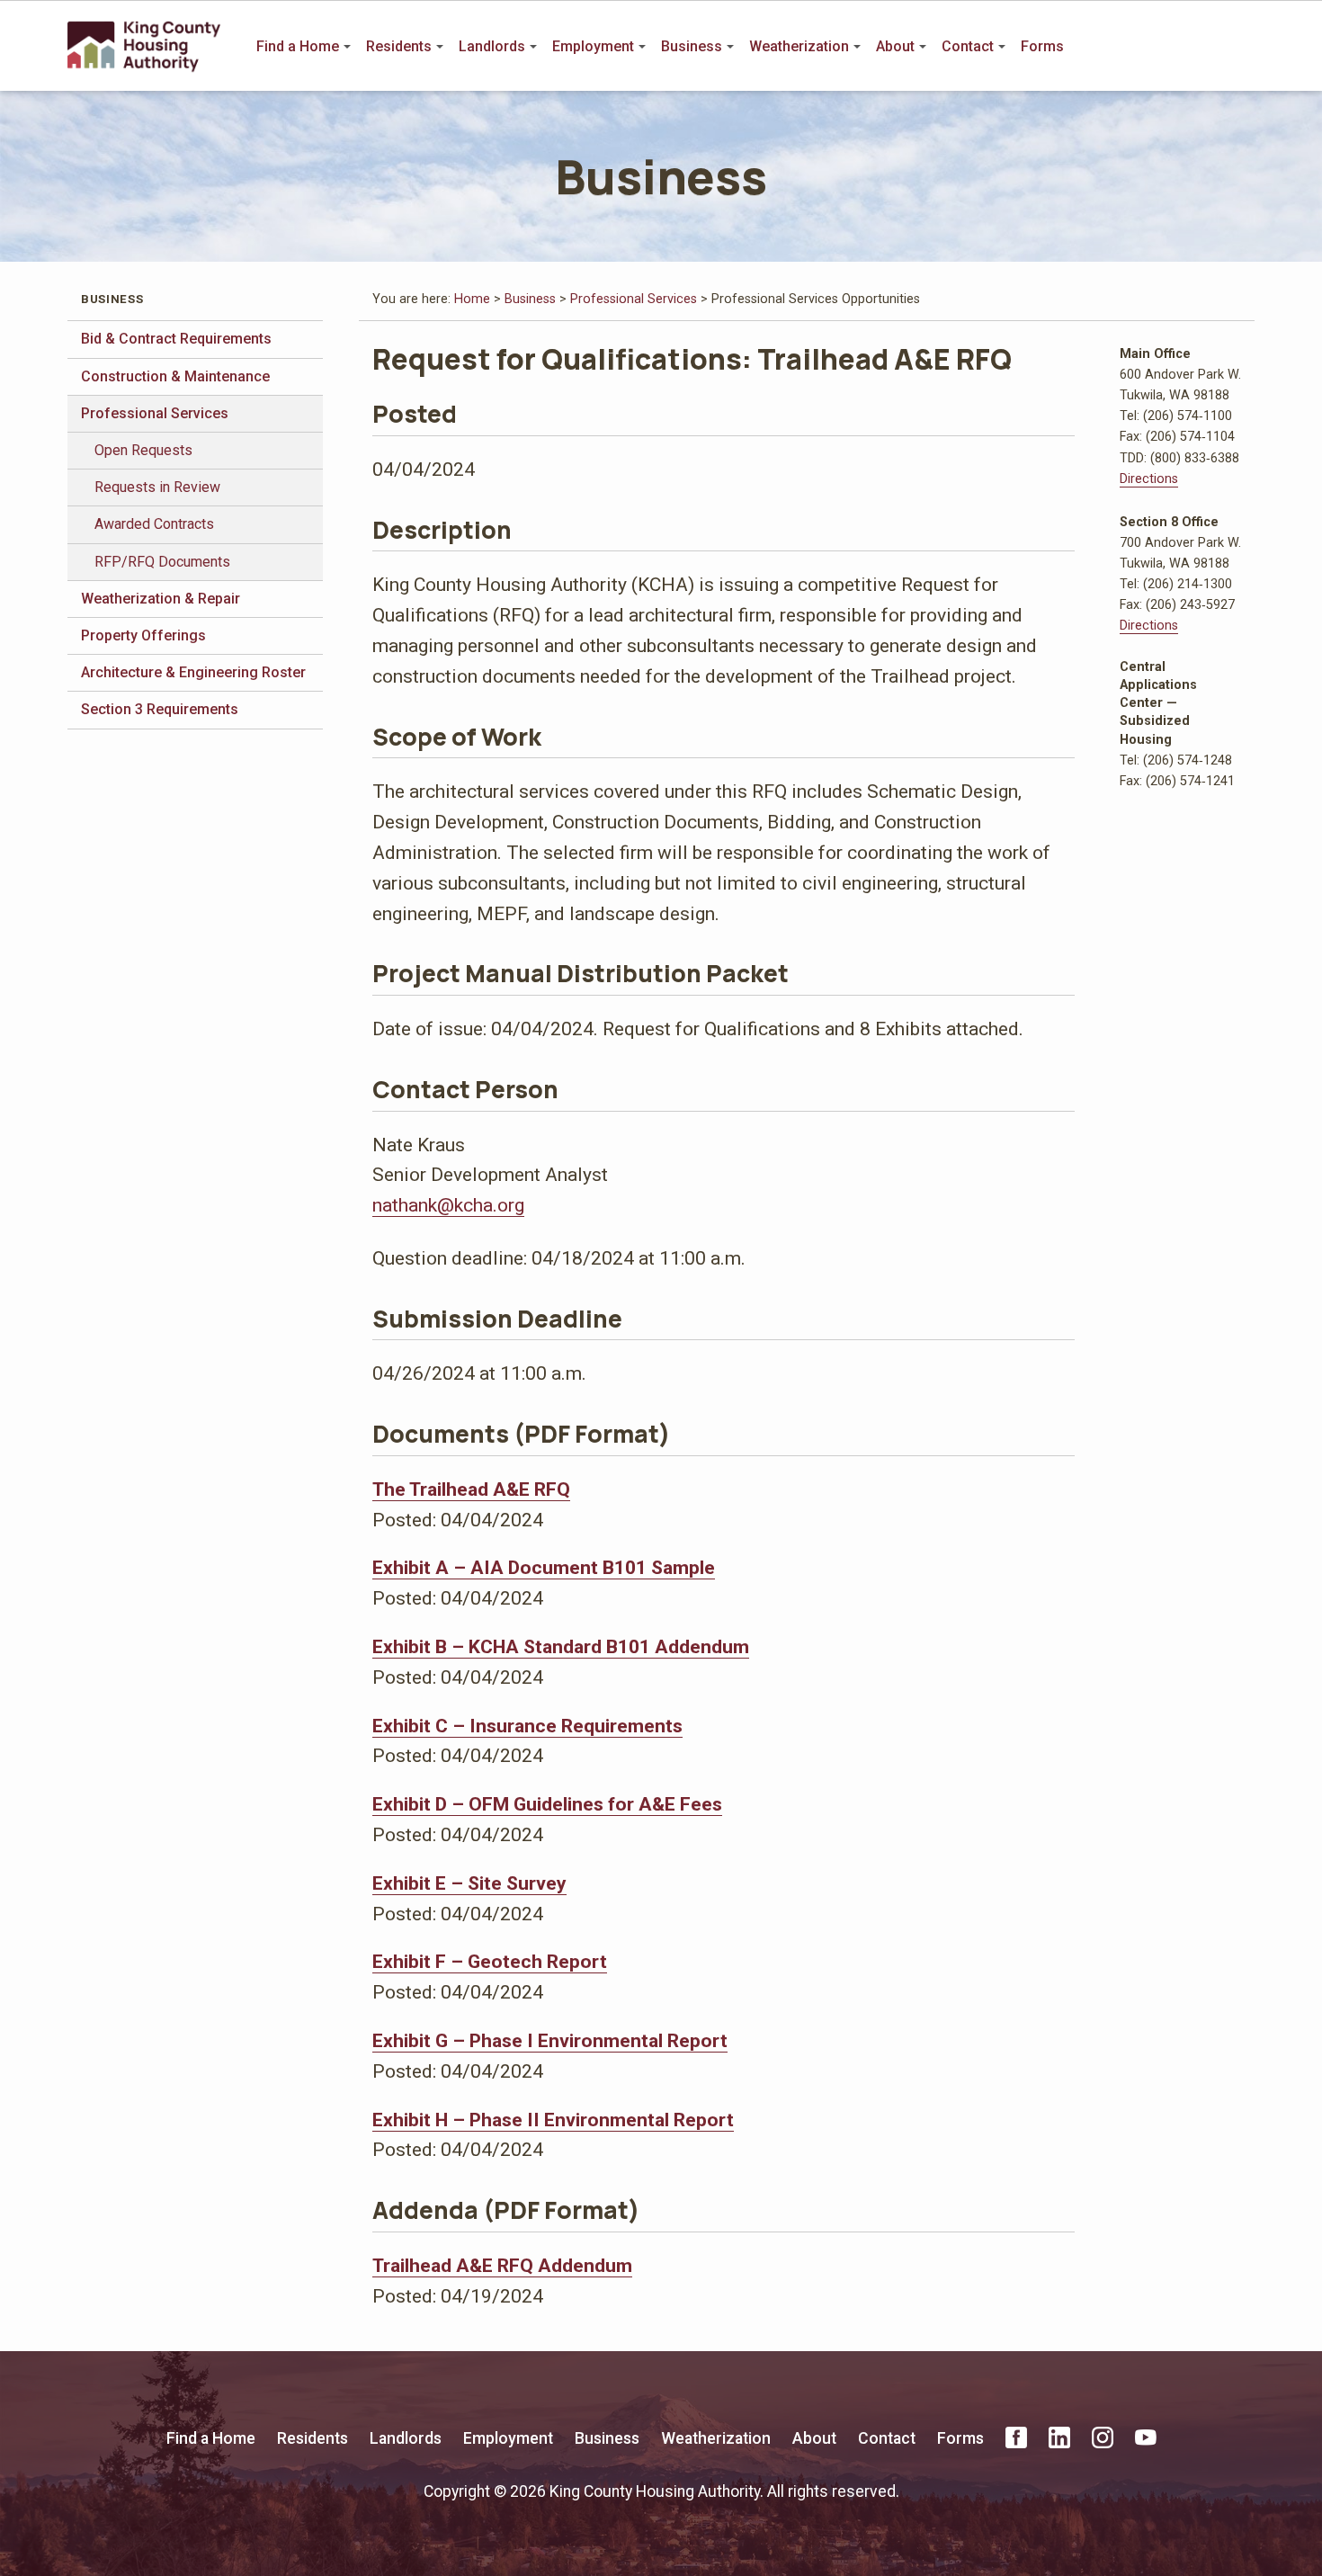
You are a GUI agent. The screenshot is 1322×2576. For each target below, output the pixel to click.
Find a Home (298, 46)
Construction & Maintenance (175, 376)
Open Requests (143, 450)
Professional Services (155, 413)
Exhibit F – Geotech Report (490, 1961)
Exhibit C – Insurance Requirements (527, 1726)
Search (1242, 47)
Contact (968, 46)
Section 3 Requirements (160, 709)
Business (692, 46)
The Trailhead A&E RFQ (471, 1489)
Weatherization (799, 46)
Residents (399, 46)
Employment (593, 46)
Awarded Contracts (154, 524)
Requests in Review (157, 487)
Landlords (492, 46)
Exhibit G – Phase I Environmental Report (550, 2040)
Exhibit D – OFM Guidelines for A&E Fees (547, 1804)
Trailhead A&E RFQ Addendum (502, 2265)
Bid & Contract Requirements (176, 339)
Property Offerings (143, 635)
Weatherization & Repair (161, 599)
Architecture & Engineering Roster (193, 672)
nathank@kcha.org (448, 1205)
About (895, 46)
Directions (1149, 479)
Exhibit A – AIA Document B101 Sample (544, 1567)
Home (472, 299)
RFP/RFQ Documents (162, 562)
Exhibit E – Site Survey (469, 1883)
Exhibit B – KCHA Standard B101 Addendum (561, 1646)
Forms (1042, 46)
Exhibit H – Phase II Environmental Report (553, 2120)
